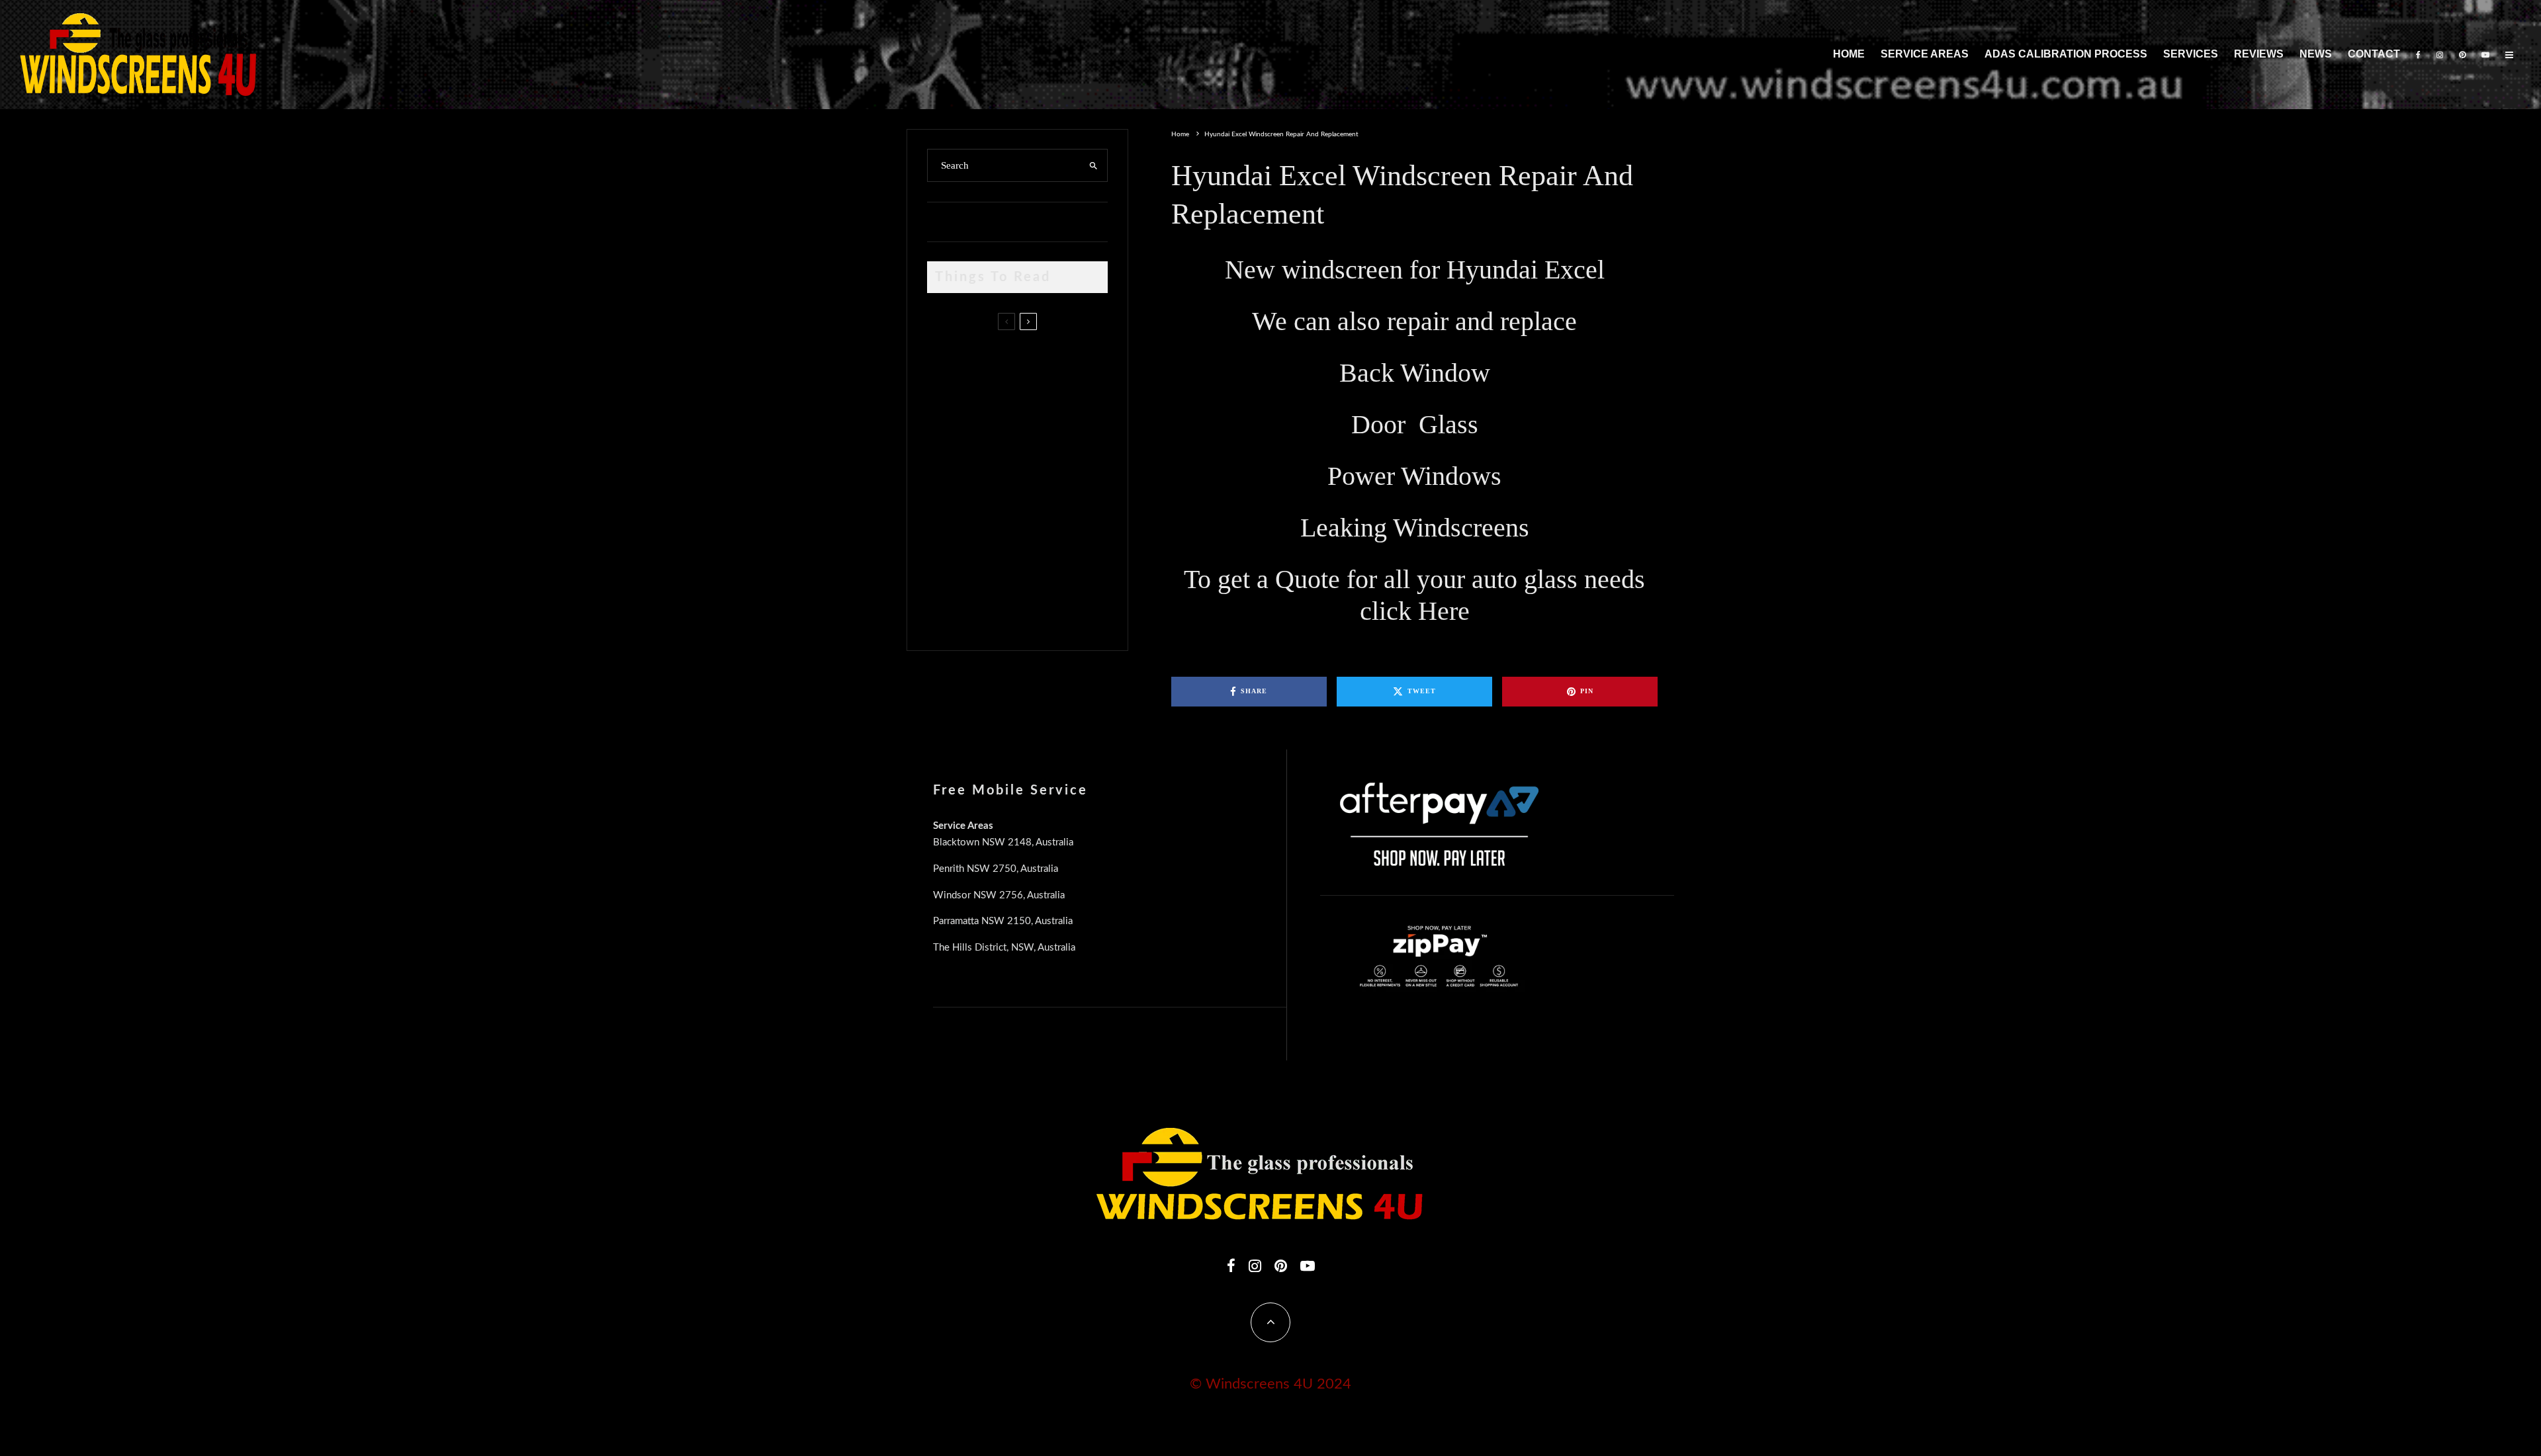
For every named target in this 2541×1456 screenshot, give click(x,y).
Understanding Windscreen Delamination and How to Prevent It (1039, 542)
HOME (1849, 54)
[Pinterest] (2462, 55)
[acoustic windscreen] (949, 609)
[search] (1093, 165)
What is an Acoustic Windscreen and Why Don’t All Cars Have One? (1041, 605)
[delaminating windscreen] (949, 546)
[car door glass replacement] (949, 365)
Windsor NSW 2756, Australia (999, 895)
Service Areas (1925, 54)
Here (1444, 611)
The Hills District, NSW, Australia (1004, 948)
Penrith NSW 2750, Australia (996, 869)
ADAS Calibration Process (2066, 54)
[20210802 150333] (949, 483)
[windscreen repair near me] (949, 423)
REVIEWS (2259, 54)
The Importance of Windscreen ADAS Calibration (1022, 480)
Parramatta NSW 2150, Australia (1003, 921)
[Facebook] (2418, 55)
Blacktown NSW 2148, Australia (1003, 842)
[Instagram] (2440, 55)
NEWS (2316, 54)
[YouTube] (2485, 55)
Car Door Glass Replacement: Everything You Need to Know (1045, 361)
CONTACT (2374, 54)
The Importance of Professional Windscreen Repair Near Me (1034, 424)
